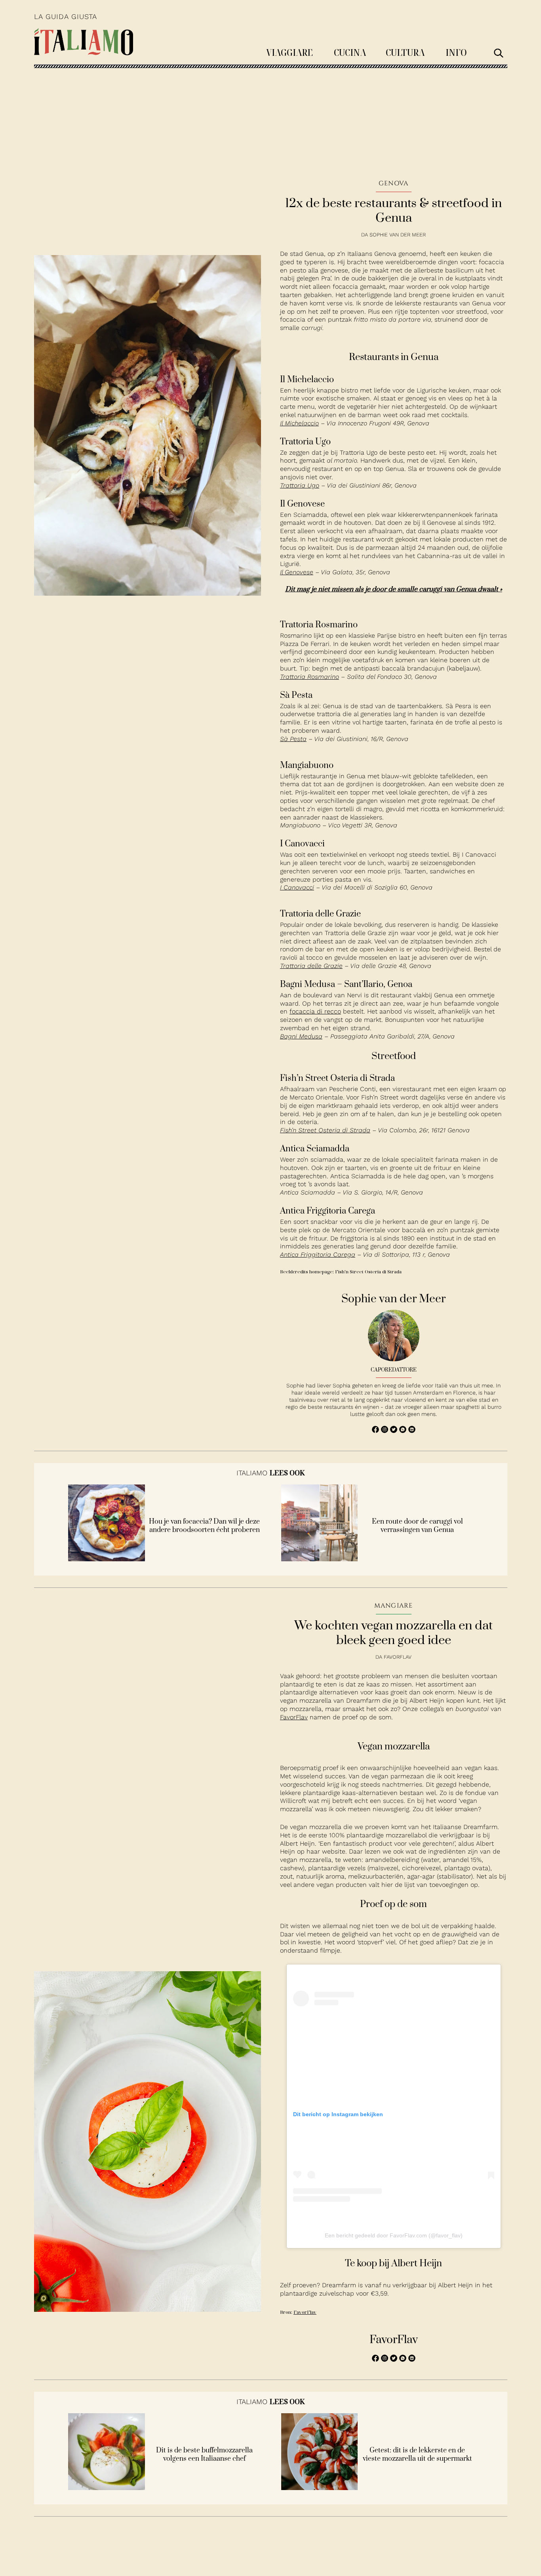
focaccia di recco (315, 1011)
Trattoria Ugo (300, 485)
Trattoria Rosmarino (310, 677)
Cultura (405, 52)
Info (456, 52)
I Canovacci (297, 887)
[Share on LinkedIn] (412, 1431)
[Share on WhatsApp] (376, 1431)
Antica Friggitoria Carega (318, 1255)
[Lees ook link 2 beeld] (320, 1559)
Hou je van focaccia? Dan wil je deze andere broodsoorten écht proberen (204, 1526)
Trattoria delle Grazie (311, 966)
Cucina (350, 52)
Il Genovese (297, 572)
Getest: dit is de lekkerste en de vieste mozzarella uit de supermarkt (417, 2455)
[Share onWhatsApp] (404, 1431)
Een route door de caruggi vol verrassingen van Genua (417, 1526)
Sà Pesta (293, 739)
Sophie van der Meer (398, 235)
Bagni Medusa (301, 1036)
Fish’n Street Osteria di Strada (325, 1130)
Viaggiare (290, 52)
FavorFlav (294, 1717)
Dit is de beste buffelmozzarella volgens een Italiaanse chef (204, 2455)
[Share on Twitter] (395, 1431)
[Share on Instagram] (386, 1431)
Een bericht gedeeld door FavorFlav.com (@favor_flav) (394, 2235)
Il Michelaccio (299, 423)
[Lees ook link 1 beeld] (107, 1559)
